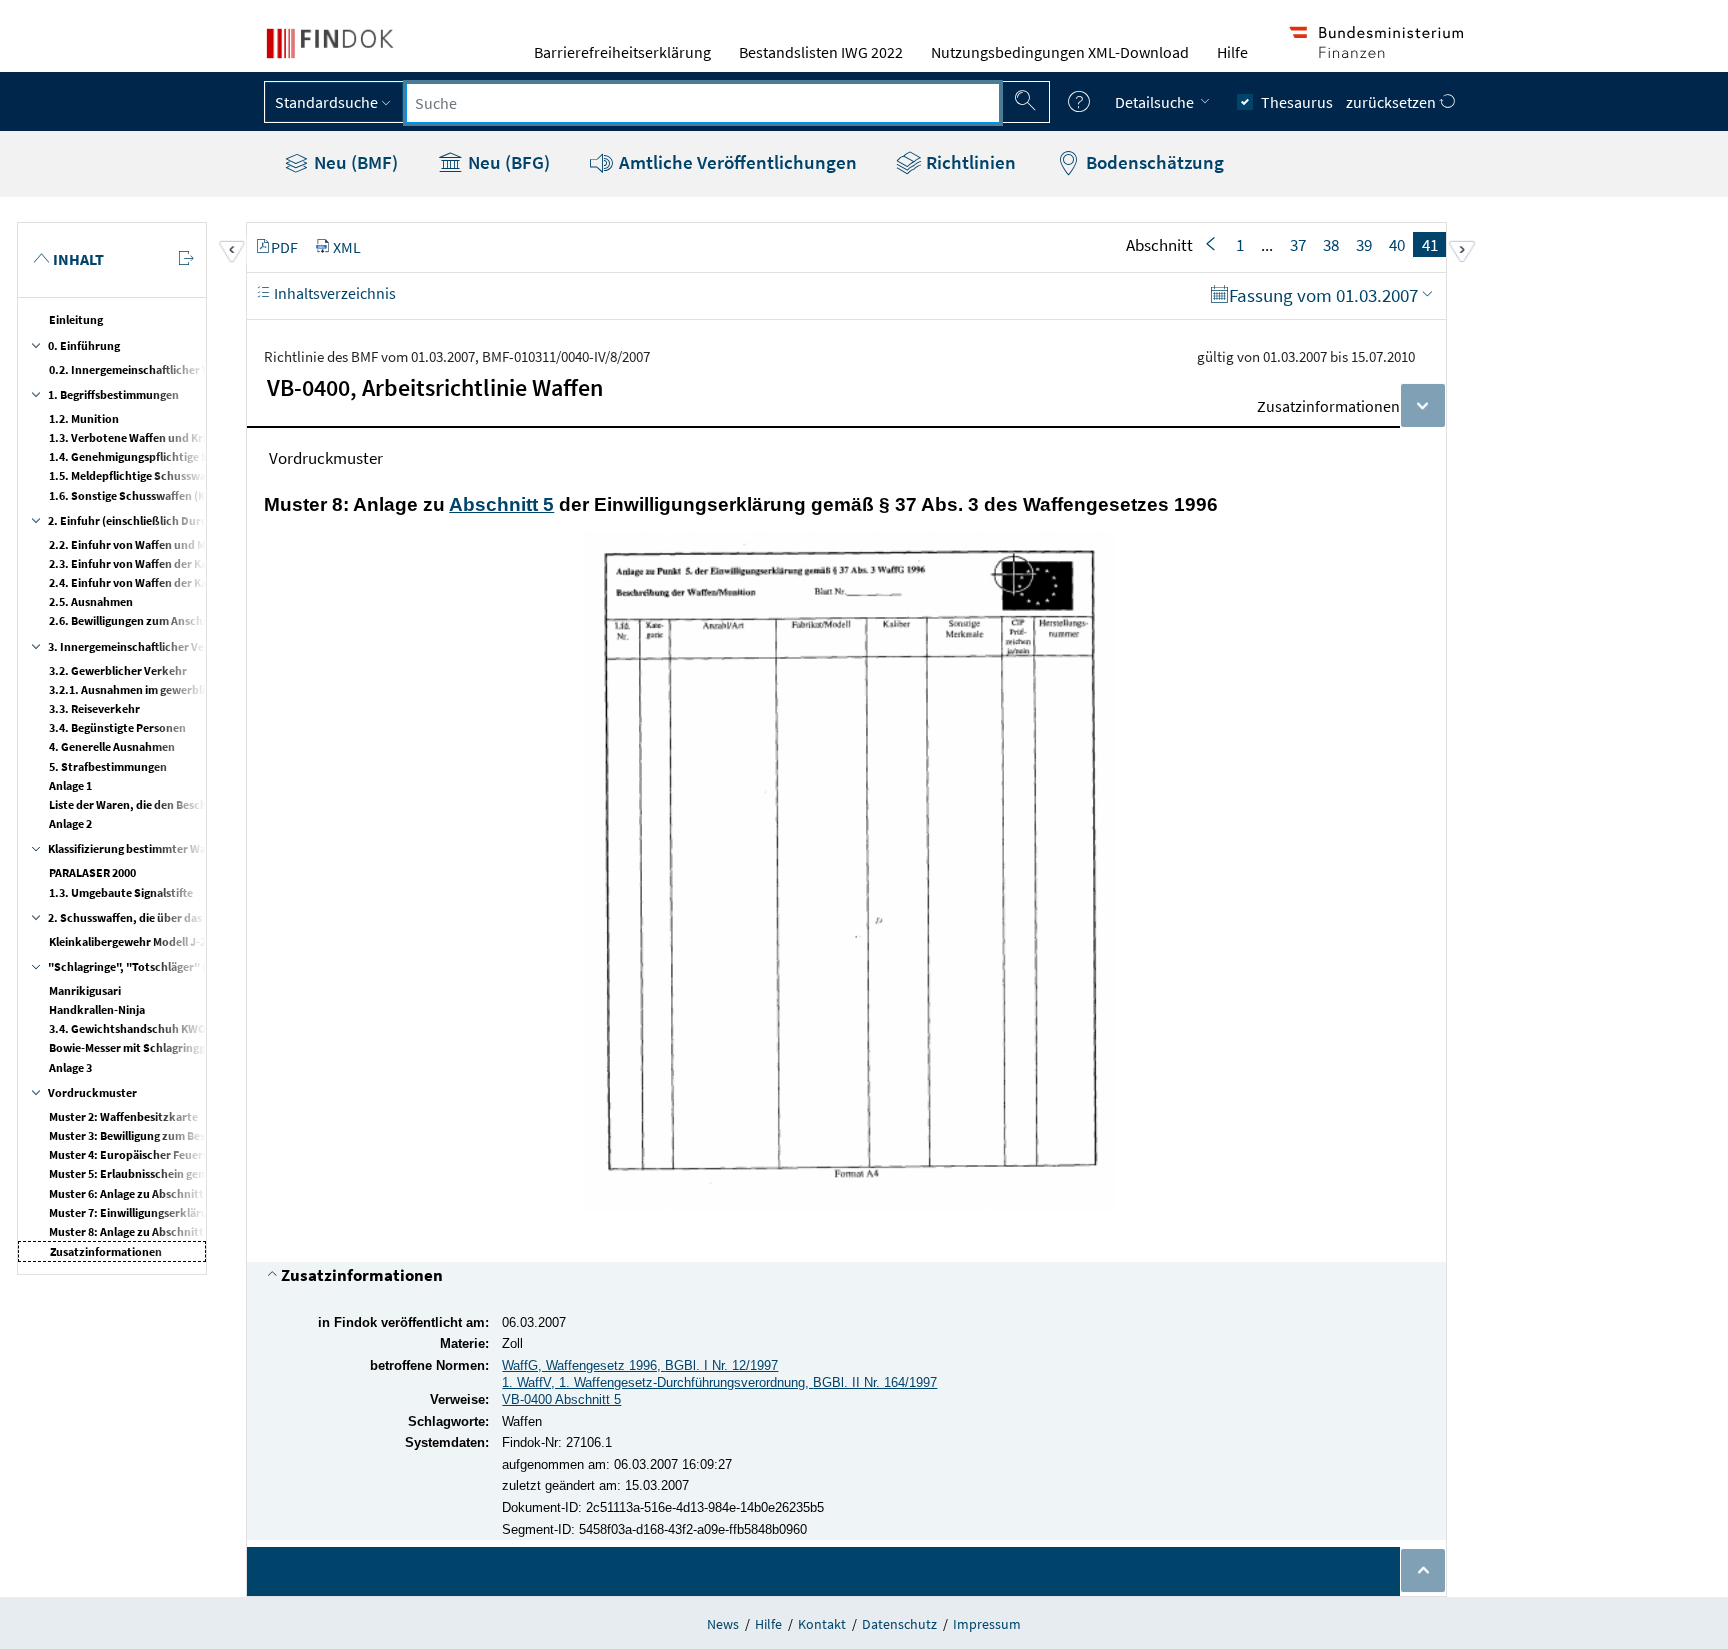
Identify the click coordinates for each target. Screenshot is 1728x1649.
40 (1397, 245)
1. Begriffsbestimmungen (113, 394)
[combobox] (703, 103)
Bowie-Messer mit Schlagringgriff (135, 1047)
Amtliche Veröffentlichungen (736, 162)
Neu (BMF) (354, 162)
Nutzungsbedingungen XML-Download (1060, 52)
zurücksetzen (1392, 102)
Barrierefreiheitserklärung (622, 52)
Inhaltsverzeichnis (333, 293)
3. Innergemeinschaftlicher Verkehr (141, 646)
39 (1364, 245)
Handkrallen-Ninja (97, 1009)
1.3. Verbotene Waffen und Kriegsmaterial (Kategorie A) (193, 437)
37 (1298, 245)
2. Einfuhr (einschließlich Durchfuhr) (144, 520)
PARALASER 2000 (92, 872)
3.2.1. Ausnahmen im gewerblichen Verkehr (162, 689)
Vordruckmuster (92, 1092)
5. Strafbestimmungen (108, 766)
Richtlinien (969, 162)
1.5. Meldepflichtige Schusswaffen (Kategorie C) (173, 475)
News (723, 1624)
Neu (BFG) (507, 162)
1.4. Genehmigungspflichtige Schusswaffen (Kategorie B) (196, 456)
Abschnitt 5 (501, 504)
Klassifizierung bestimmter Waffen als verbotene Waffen (193, 848)
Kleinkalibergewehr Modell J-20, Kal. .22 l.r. (161, 941)
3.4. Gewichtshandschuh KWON (131, 1028)
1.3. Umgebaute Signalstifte (121, 892)
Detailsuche (1156, 102)
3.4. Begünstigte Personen (117, 727)
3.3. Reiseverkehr (94, 708)
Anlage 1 (70, 785)
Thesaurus (1297, 102)
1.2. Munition (84, 418)
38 (1331, 245)
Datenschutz (899, 1624)
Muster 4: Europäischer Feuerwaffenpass (155, 1154)
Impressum (987, 1624)
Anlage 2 (70, 823)
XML (347, 247)
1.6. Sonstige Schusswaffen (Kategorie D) (156, 495)
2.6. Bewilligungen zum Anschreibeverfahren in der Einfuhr (202, 620)
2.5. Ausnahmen (91, 601)
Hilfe (1232, 52)
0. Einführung (84, 345)
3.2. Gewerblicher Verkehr (118, 670)
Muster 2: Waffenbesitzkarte (123, 1116)
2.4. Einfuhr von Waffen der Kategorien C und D (171, 582)
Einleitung (76, 319)
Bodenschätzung (1153, 162)
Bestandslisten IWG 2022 (821, 52)
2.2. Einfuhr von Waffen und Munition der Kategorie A (188, 544)
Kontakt (822, 1624)
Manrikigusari (85, 990)
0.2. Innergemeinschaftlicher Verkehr (147, 369)
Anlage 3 (70, 1067)
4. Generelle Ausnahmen (112, 746)
